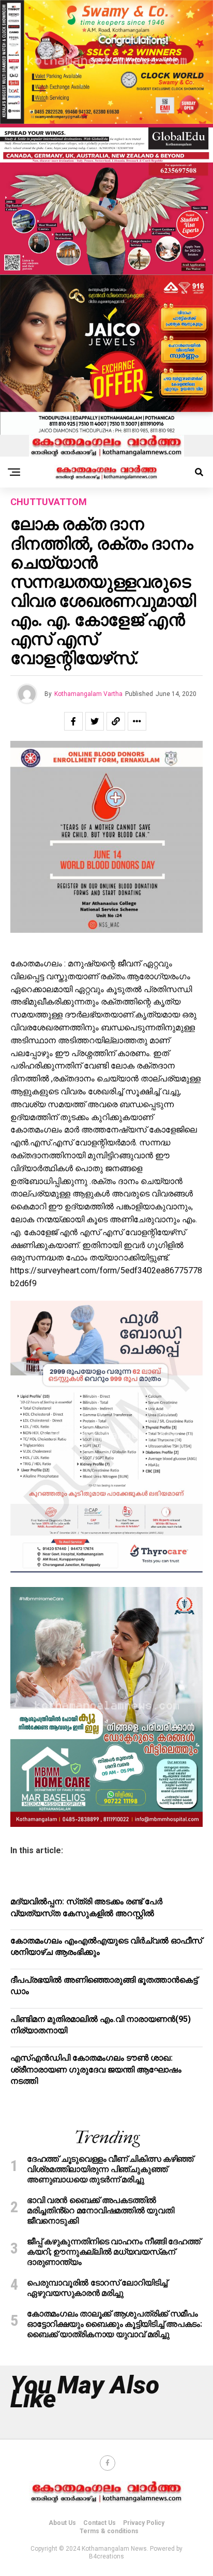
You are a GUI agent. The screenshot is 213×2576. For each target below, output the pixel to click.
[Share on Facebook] (73, 721)
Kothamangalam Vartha (88, 694)
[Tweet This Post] (95, 721)
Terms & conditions (109, 2531)
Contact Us (100, 2523)
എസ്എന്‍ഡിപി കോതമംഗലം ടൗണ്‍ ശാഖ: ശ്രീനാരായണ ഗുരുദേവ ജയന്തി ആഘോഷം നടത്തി (96, 2069)
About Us (62, 2523)
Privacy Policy (144, 2523)
